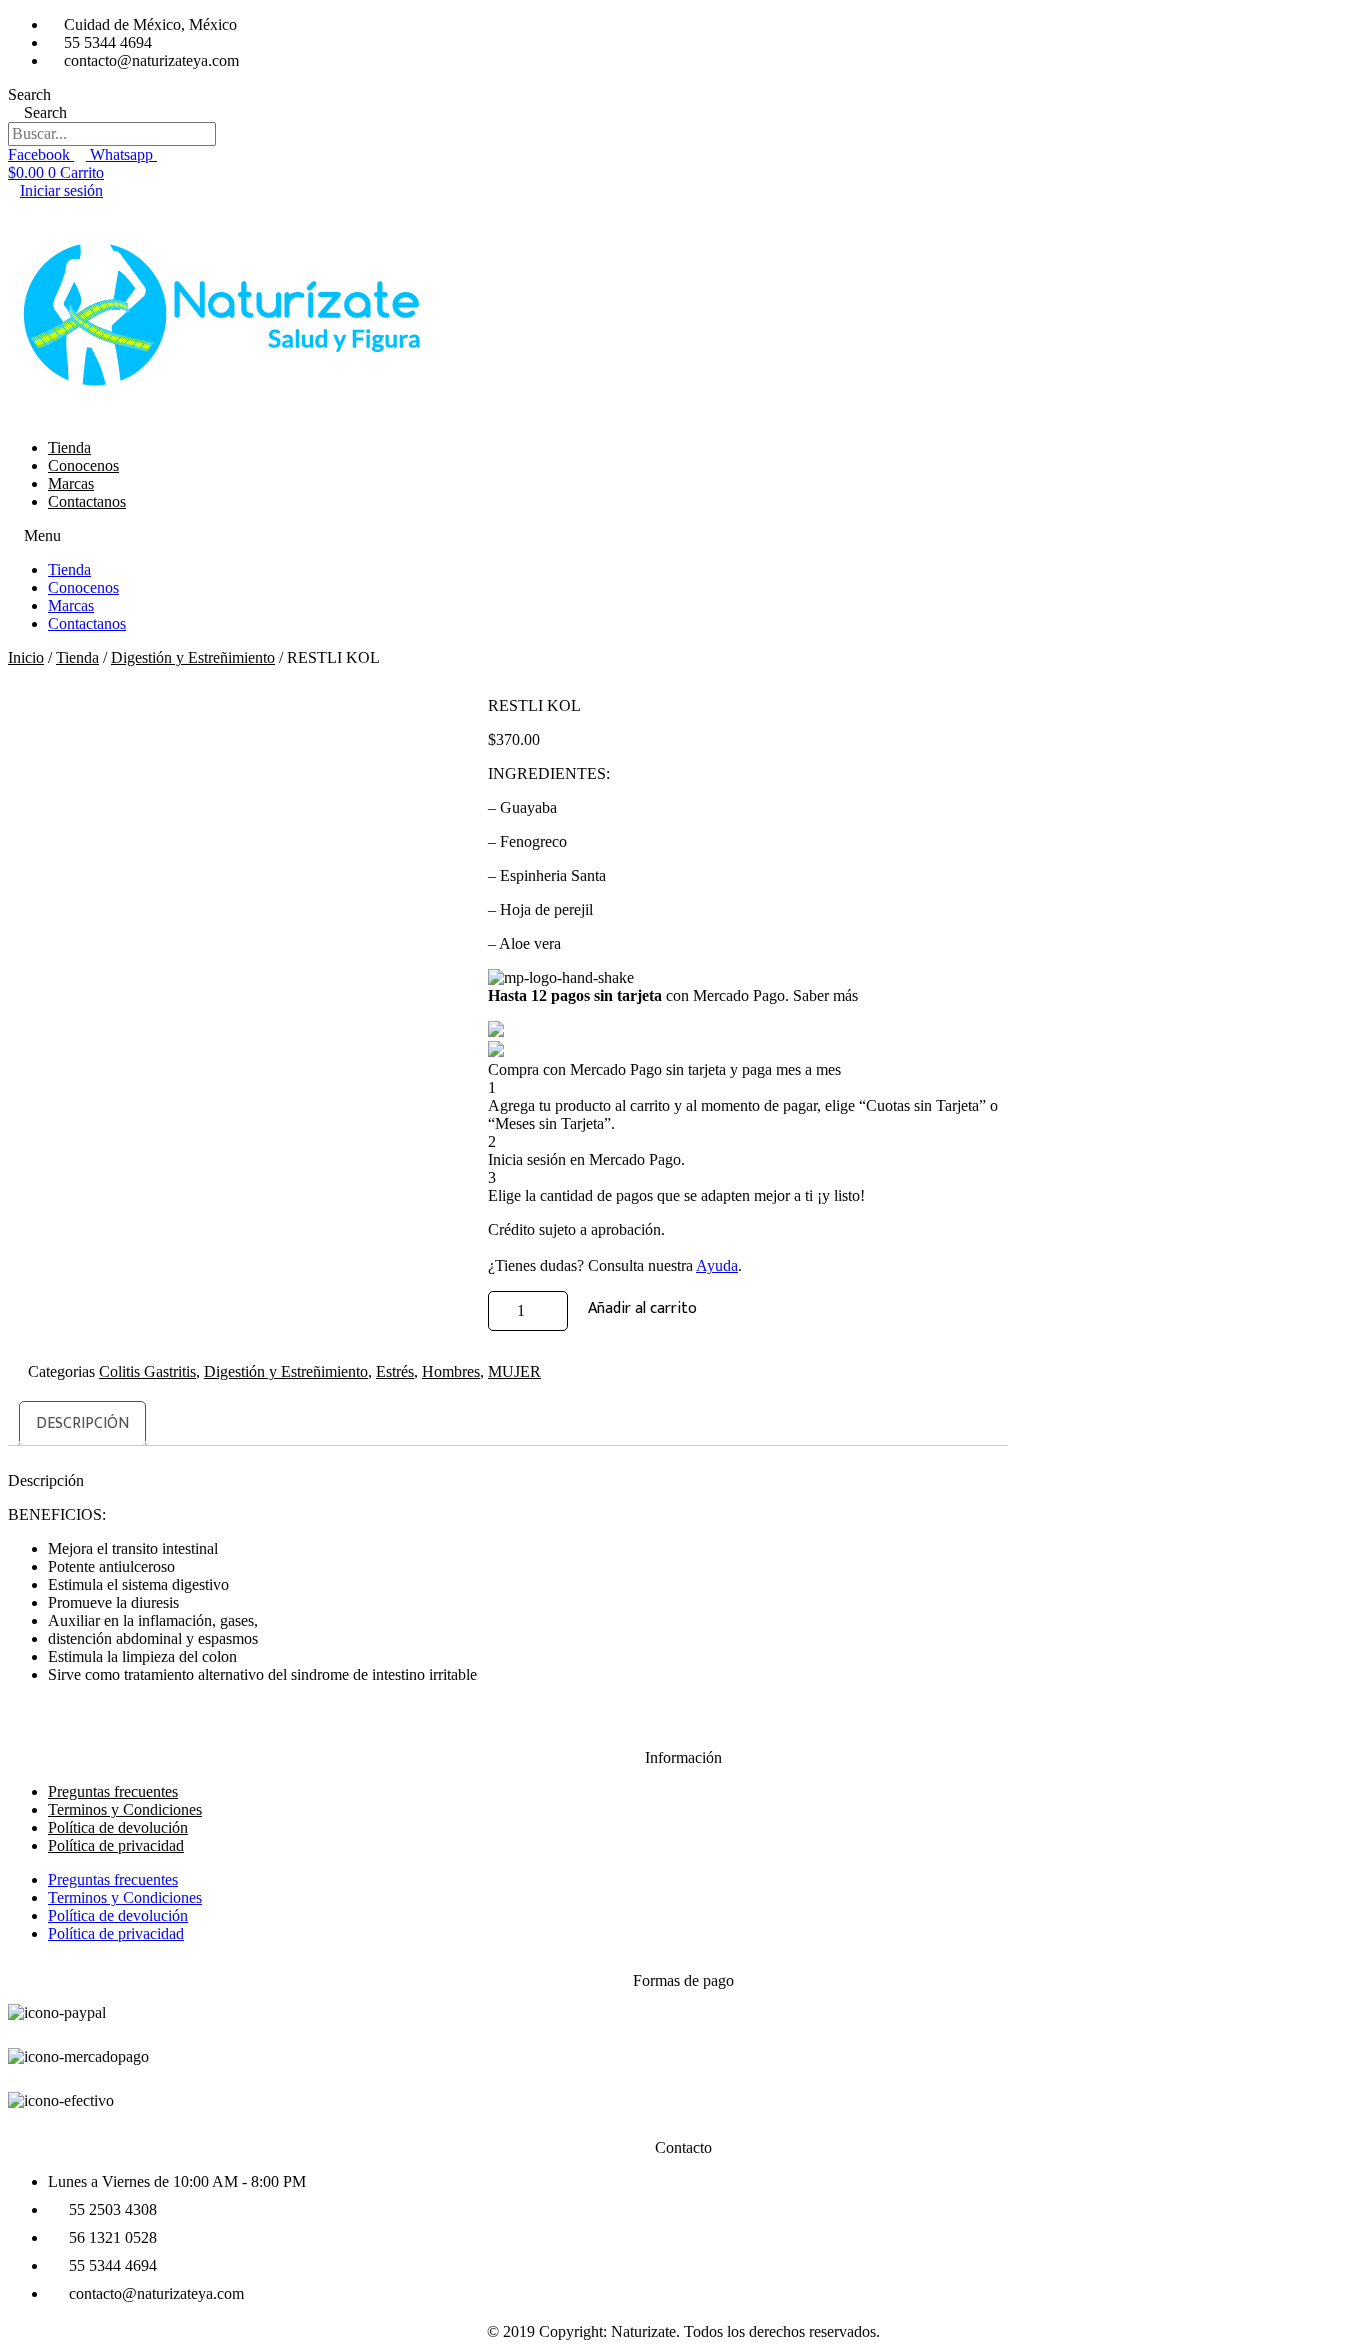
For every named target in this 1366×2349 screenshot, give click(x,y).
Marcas (71, 483)
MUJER (514, 1371)
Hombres (451, 1371)
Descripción (82, 1423)
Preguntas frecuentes (113, 1879)
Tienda (69, 447)
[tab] (82, 1423)
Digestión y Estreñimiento (193, 657)
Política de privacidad (116, 1845)
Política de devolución (118, 1915)
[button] (683, 536)
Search (29, 94)
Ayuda (717, 1265)
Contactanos (87, 501)
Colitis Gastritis (147, 1371)
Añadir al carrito (642, 1308)
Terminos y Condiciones (125, 1897)
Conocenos (83, 465)
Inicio (26, 657)
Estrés (395, 1371)
